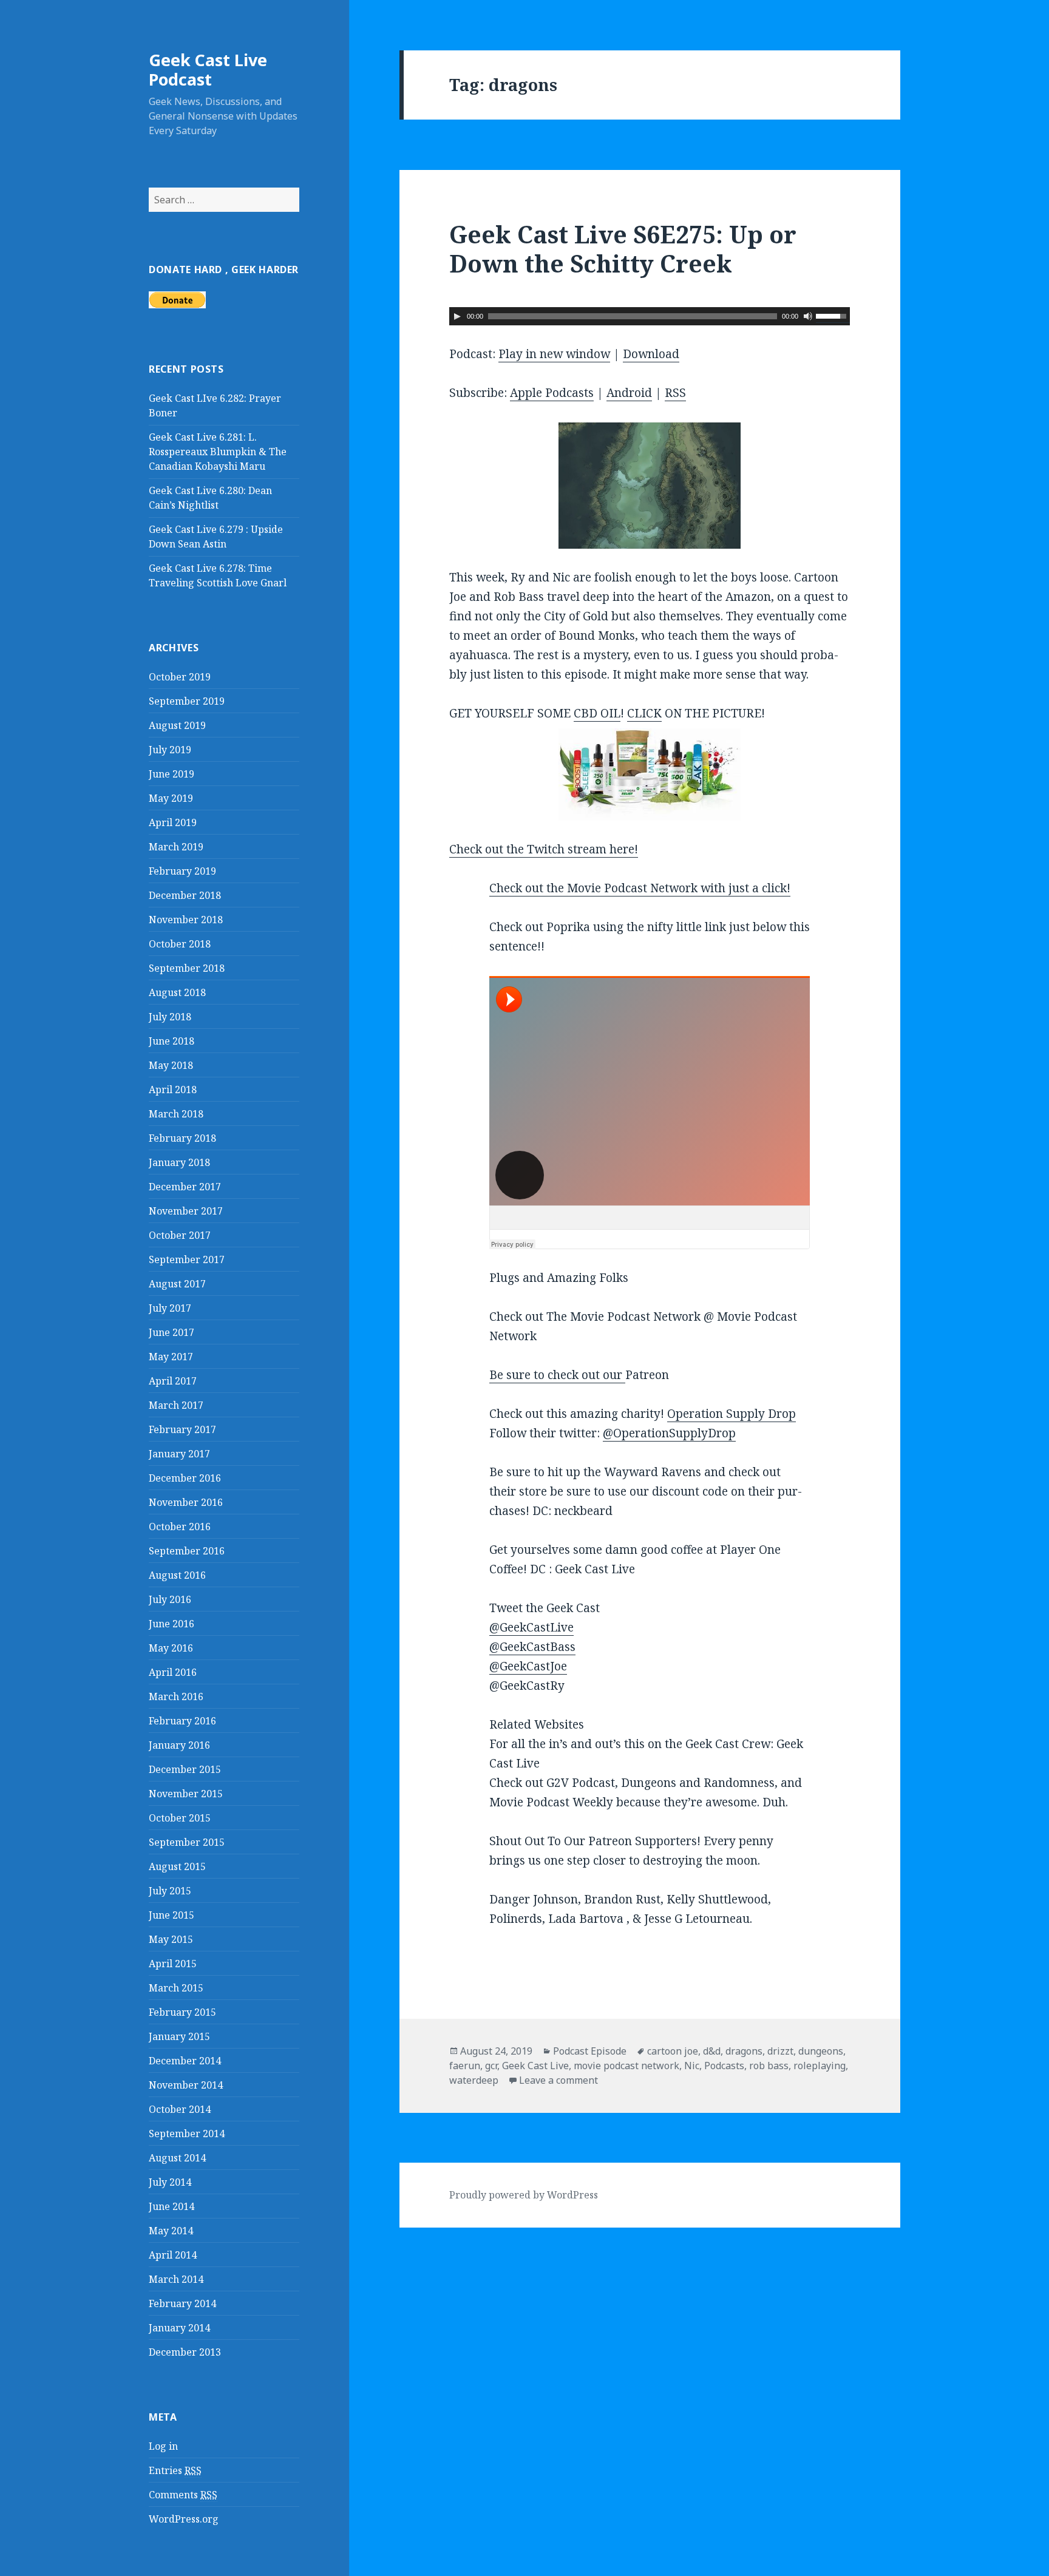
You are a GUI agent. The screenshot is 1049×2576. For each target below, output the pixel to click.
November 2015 (186, 1794)
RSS (675, 393)
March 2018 (176, 1114)
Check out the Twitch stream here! (544, 849)
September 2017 (187, 1259)
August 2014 (177, 2158)
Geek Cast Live (535, 2066)
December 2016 (185, 1478)
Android (629, 393)
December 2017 (185, 1187)
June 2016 (171, 1624)
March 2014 (176, 2279)
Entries (175, 2470)
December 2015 (185, 1769)
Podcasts (724, 2066)
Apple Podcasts (552, 393)
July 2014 (170, 2182)
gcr (491, 2066)
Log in (163, 2446)
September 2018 (187, 968)
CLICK (644, 713)
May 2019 (171, 798)
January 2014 (179, 2328)
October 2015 (180, 1818)
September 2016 (187, 1551)
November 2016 (186, 1502)
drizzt (780, 2051)
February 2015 (182, 2012)
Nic (692, 2066)
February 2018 (182, 1138)
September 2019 (187, 701)
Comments (183, 2495)
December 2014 (185, 2061)
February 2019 (182, 871)
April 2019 (173, 822)
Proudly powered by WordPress (524, 2195)
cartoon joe (673, 2051)
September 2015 (187, 1842)
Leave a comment (558, 2080)
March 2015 (176, 1988)
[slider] (833, 315)
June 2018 (171, 1041)
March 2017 (176, 1405)
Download (651, 354)
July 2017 (170, 1308)
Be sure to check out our (557, 1375)
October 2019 (180, 677)
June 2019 (171, 774)
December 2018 (185, 895)
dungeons (821, 2051)
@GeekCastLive (531, 1627)
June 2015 (171, 1915)
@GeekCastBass (532, 1647)
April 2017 (173, 1381)
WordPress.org (184, 2519)
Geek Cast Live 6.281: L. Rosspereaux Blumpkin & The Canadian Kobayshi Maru (218, 452)
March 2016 (176, 1696)
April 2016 (173, 1672)
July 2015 (170, 1891)
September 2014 (187, 2134)
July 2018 (170, 1017)
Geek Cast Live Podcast (208, 69)
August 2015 (177, 1866)
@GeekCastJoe (528, 1666)
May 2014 (171, 2231)
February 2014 (182, 2303)
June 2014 (171, 2206)
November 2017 (186, 1211)
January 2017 (179, 1454)
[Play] (457, 316)
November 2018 (186, 920)
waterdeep (474, 2080)
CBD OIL (597, 713)
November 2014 (186, 2085)
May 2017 (171, 1357)
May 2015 (171, 1939)
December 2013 (185, 2352)
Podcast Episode (590, 2051)
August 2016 (177, 1575)
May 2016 (171, 1648)
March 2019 (176, 847)
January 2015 (179, 2036)
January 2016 (179, 1745)
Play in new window (554, 354)
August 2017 (177, 1284)
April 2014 (173, 2255)
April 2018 (173, 1090)
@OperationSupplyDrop (669, 1433)
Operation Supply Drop (732, 1414)
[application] (650, 316)
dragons (744, 2051)
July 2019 (170, 750)
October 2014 (180, 2109)
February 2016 (182, 1721)
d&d (712, 2051)
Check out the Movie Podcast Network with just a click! (640, 888)
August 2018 (177, 992)
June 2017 (171, 1332)
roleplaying (820, 2066)
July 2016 (170, 1599)
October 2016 (180, 1527)
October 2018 (180, 944)
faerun (465, 2066)
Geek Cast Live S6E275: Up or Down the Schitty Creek (623, 249)
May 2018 (171, 1065)
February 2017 (182, 1429)
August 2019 (177, 725)
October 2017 (180, 1235)
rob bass (769, 2066)
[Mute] (808, 316)
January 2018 (179, 1162)
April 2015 (173, 1964)
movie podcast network (626, 2066)
